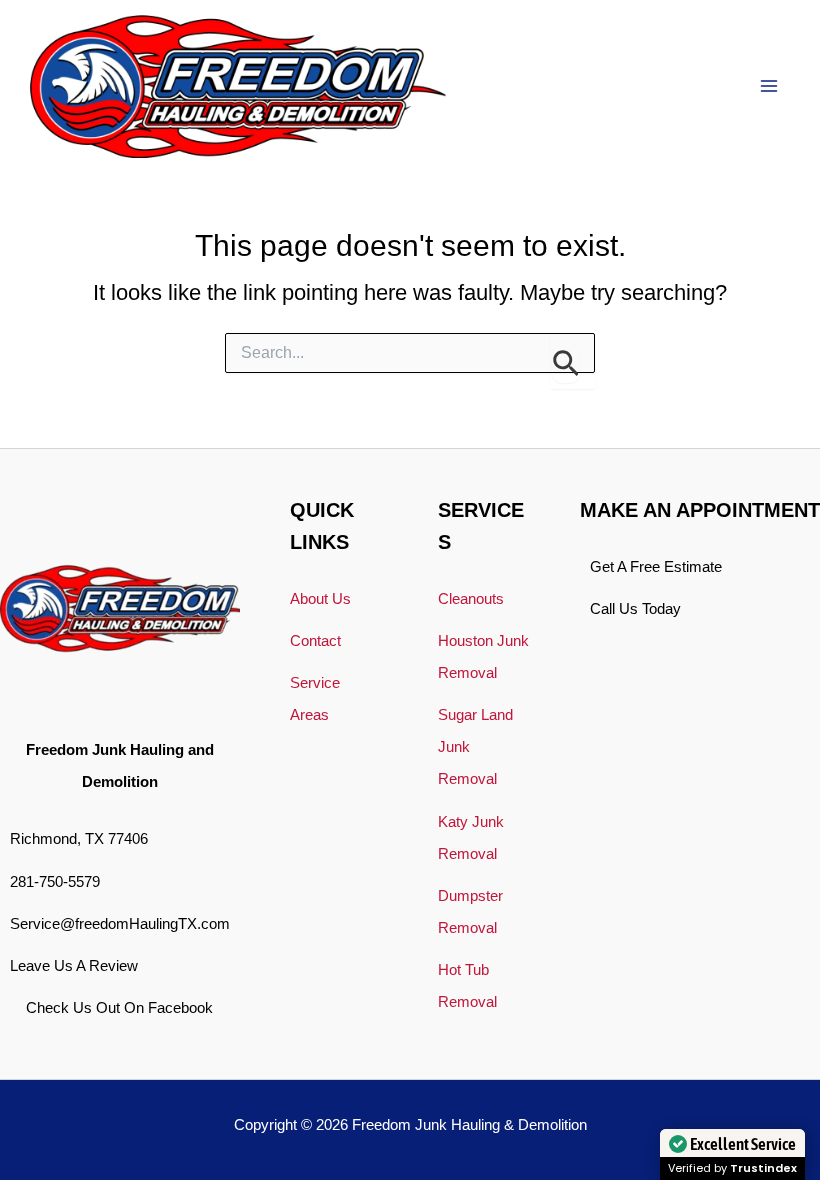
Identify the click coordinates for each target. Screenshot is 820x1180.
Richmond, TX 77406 (79, 839)
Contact (315, 641)
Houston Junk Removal (483, 657)
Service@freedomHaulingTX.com (120, 924)
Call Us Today (635, 609)
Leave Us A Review (74, 966)
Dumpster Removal (470, 912)
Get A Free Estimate (656, 567)
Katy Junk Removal (471, 838)
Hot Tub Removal (467, 986)
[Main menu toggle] (769, 86)
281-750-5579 (55, 882)
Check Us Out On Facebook (119, 1008)
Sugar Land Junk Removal (475, 747)
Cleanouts (471, 599)
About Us (320, 599)
